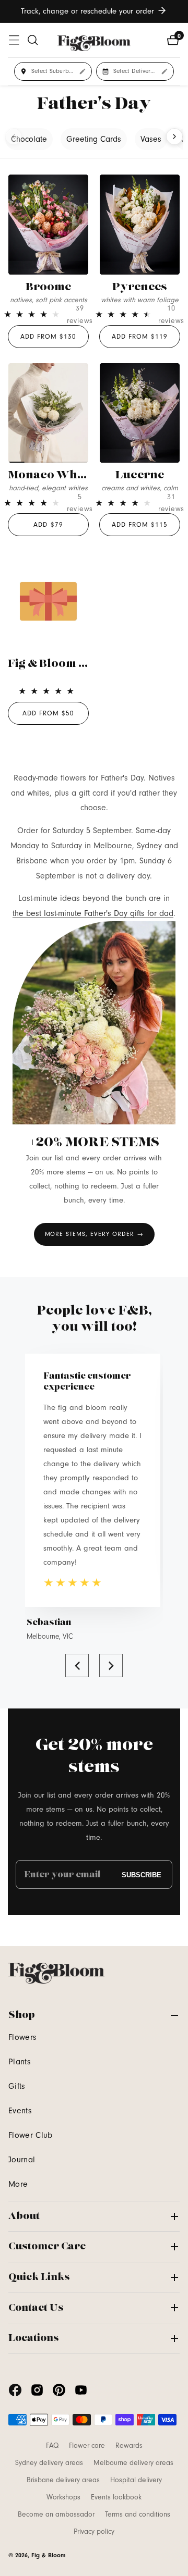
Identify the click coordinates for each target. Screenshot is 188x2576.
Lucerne (140, 475)
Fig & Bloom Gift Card (68, 664)
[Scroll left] (14, 137)
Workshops (63, 2497)
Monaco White (49, 475)
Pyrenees (140, 287)
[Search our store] (33, 40)
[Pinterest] (59, 2390)
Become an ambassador (56, 2515)
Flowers (22, 2037)
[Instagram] (37, 2390)
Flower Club (31, 2135)
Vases (151, 139)
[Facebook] (15, 2390)
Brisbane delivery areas (63, 2480)
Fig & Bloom (49, 2555)
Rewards (129, 2446)
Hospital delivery (136, 2480)
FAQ (52, 2446)
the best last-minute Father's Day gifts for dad (93, 913)
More (18, 2184)
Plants (20, 2062)
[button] (77, 1665)
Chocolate (29, 139)
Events (20, 2111)
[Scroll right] (174, 137)
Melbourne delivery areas (133, 2463)
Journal (22, 2160)
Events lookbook (116, 2497)
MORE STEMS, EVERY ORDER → (94, 1234)
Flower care (87, 2446)
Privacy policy (94, 2532)
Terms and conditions (138, 2515)
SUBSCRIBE (142, 1874)
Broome (48, 287)
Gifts (17, 2086)
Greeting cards (94, 139)
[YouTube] (81, 2390)
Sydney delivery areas (49, 2463)
